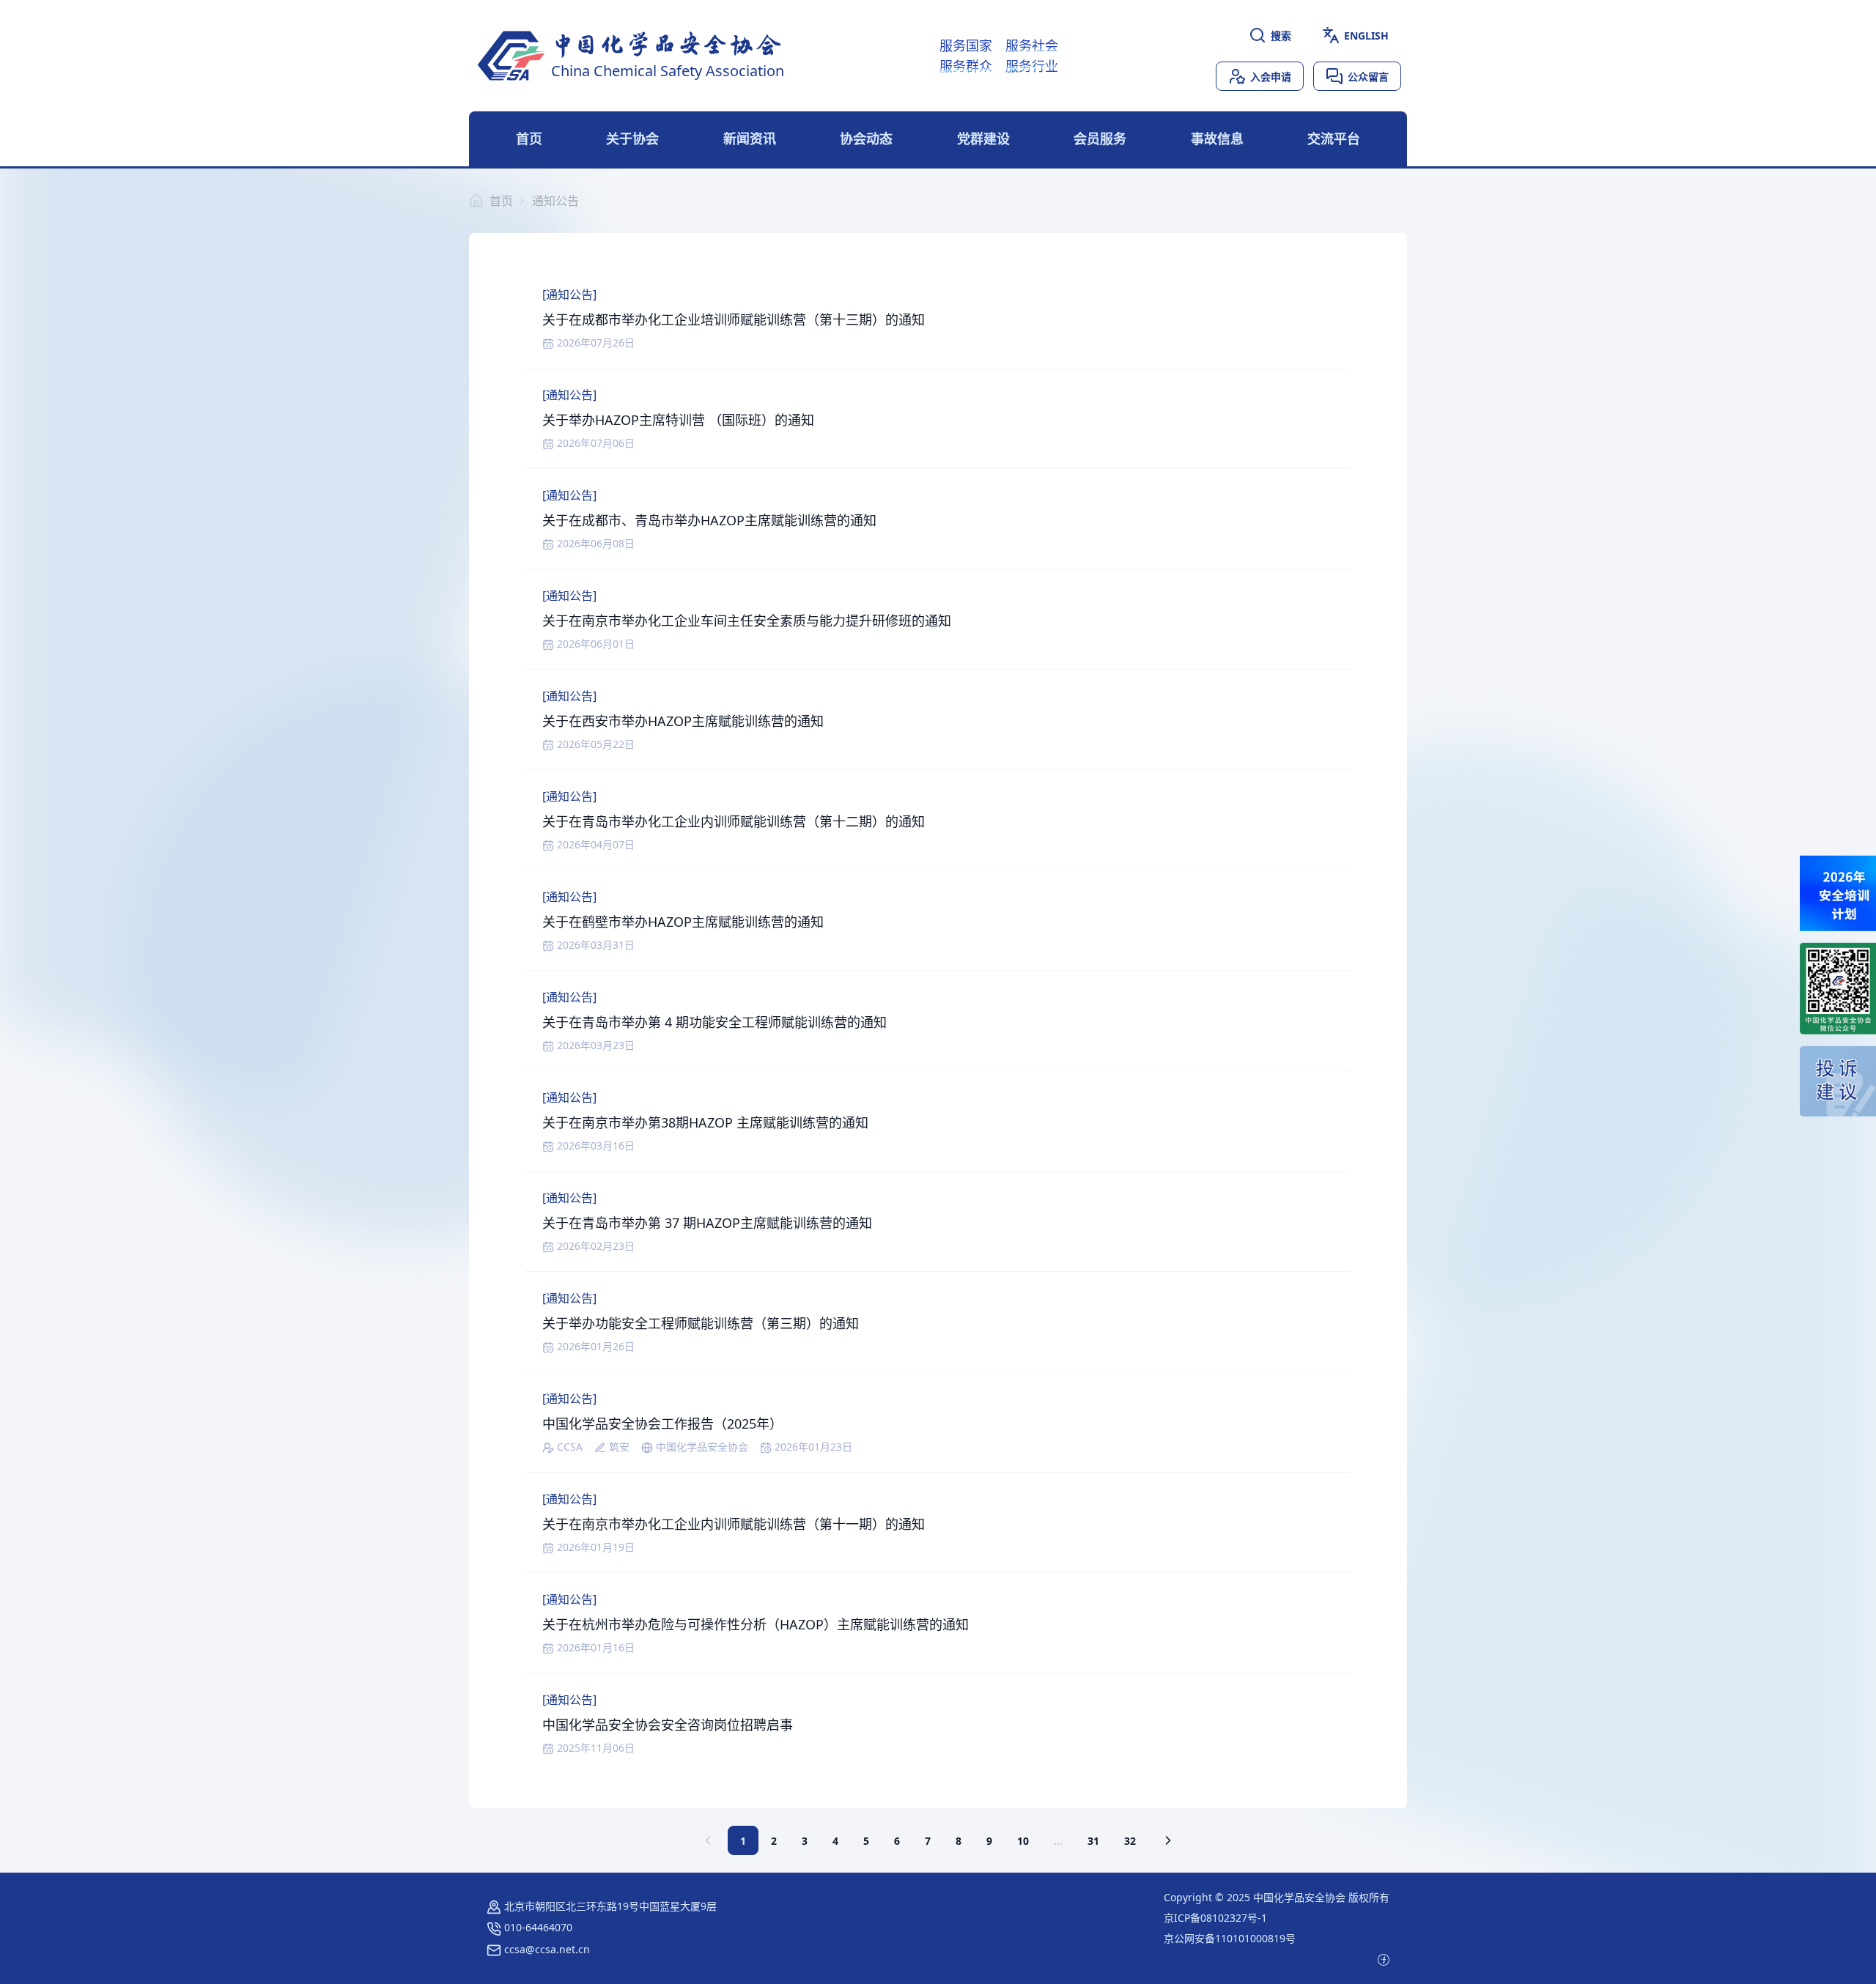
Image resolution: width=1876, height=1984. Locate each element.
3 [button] (805, 1841)
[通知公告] (569, 295)
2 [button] (774, 1841)
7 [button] (928, 1841)
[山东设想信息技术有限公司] (1384, 1959)
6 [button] (897, 1841)
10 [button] (1023, 1841)
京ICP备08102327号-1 (1215, 1918)
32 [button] (1130, 1841)
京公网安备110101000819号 (1230, 1938)
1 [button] (743, 1841)
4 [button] (835, 1841)
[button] (1168, 1840)
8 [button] (959, 1841)
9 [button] (989, 1841)
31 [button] (1093, 1841)
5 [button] (866, 1841)
